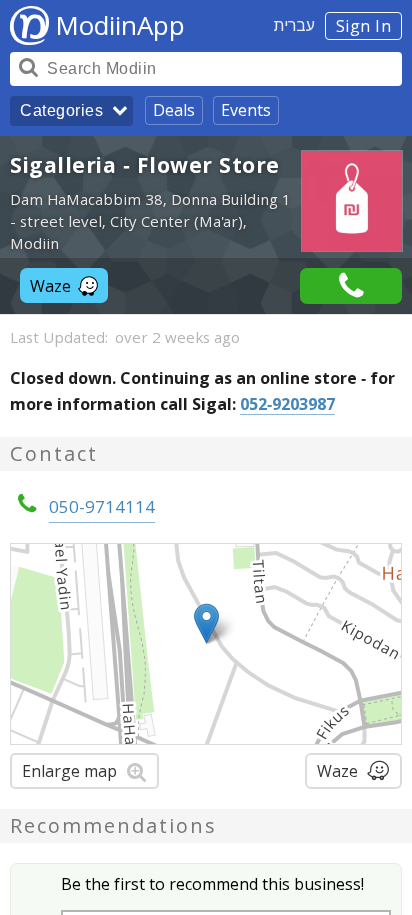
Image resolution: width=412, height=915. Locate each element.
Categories (61, 110)
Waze (50, 286)
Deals (174, 110)
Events (246, 110)
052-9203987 (287, 404)
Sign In (364, 26)
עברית (294, 25)
